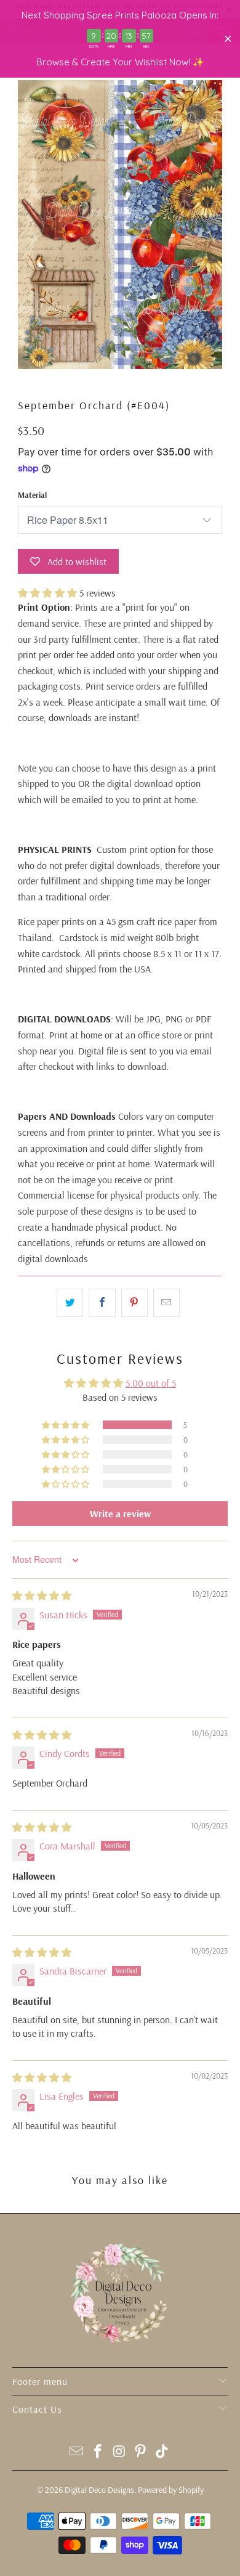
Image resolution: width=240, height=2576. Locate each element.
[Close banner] (228, 39)
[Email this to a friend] (166, 1303)
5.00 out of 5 (151, 1383)
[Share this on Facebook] (102, 1303)
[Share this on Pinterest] (134, 1303)
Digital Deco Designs (99, 2490)
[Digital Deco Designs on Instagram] (119, 2452)
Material (32, 495)
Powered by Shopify (171, 2490)
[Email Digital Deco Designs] (77, 2452)
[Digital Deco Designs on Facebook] (98, 2452)
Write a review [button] (120, 1514)
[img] (42, 1596)
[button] (47, 593)
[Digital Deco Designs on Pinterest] (141, 2452)
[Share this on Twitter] (70, 1303)
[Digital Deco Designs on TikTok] (162, 2452)
